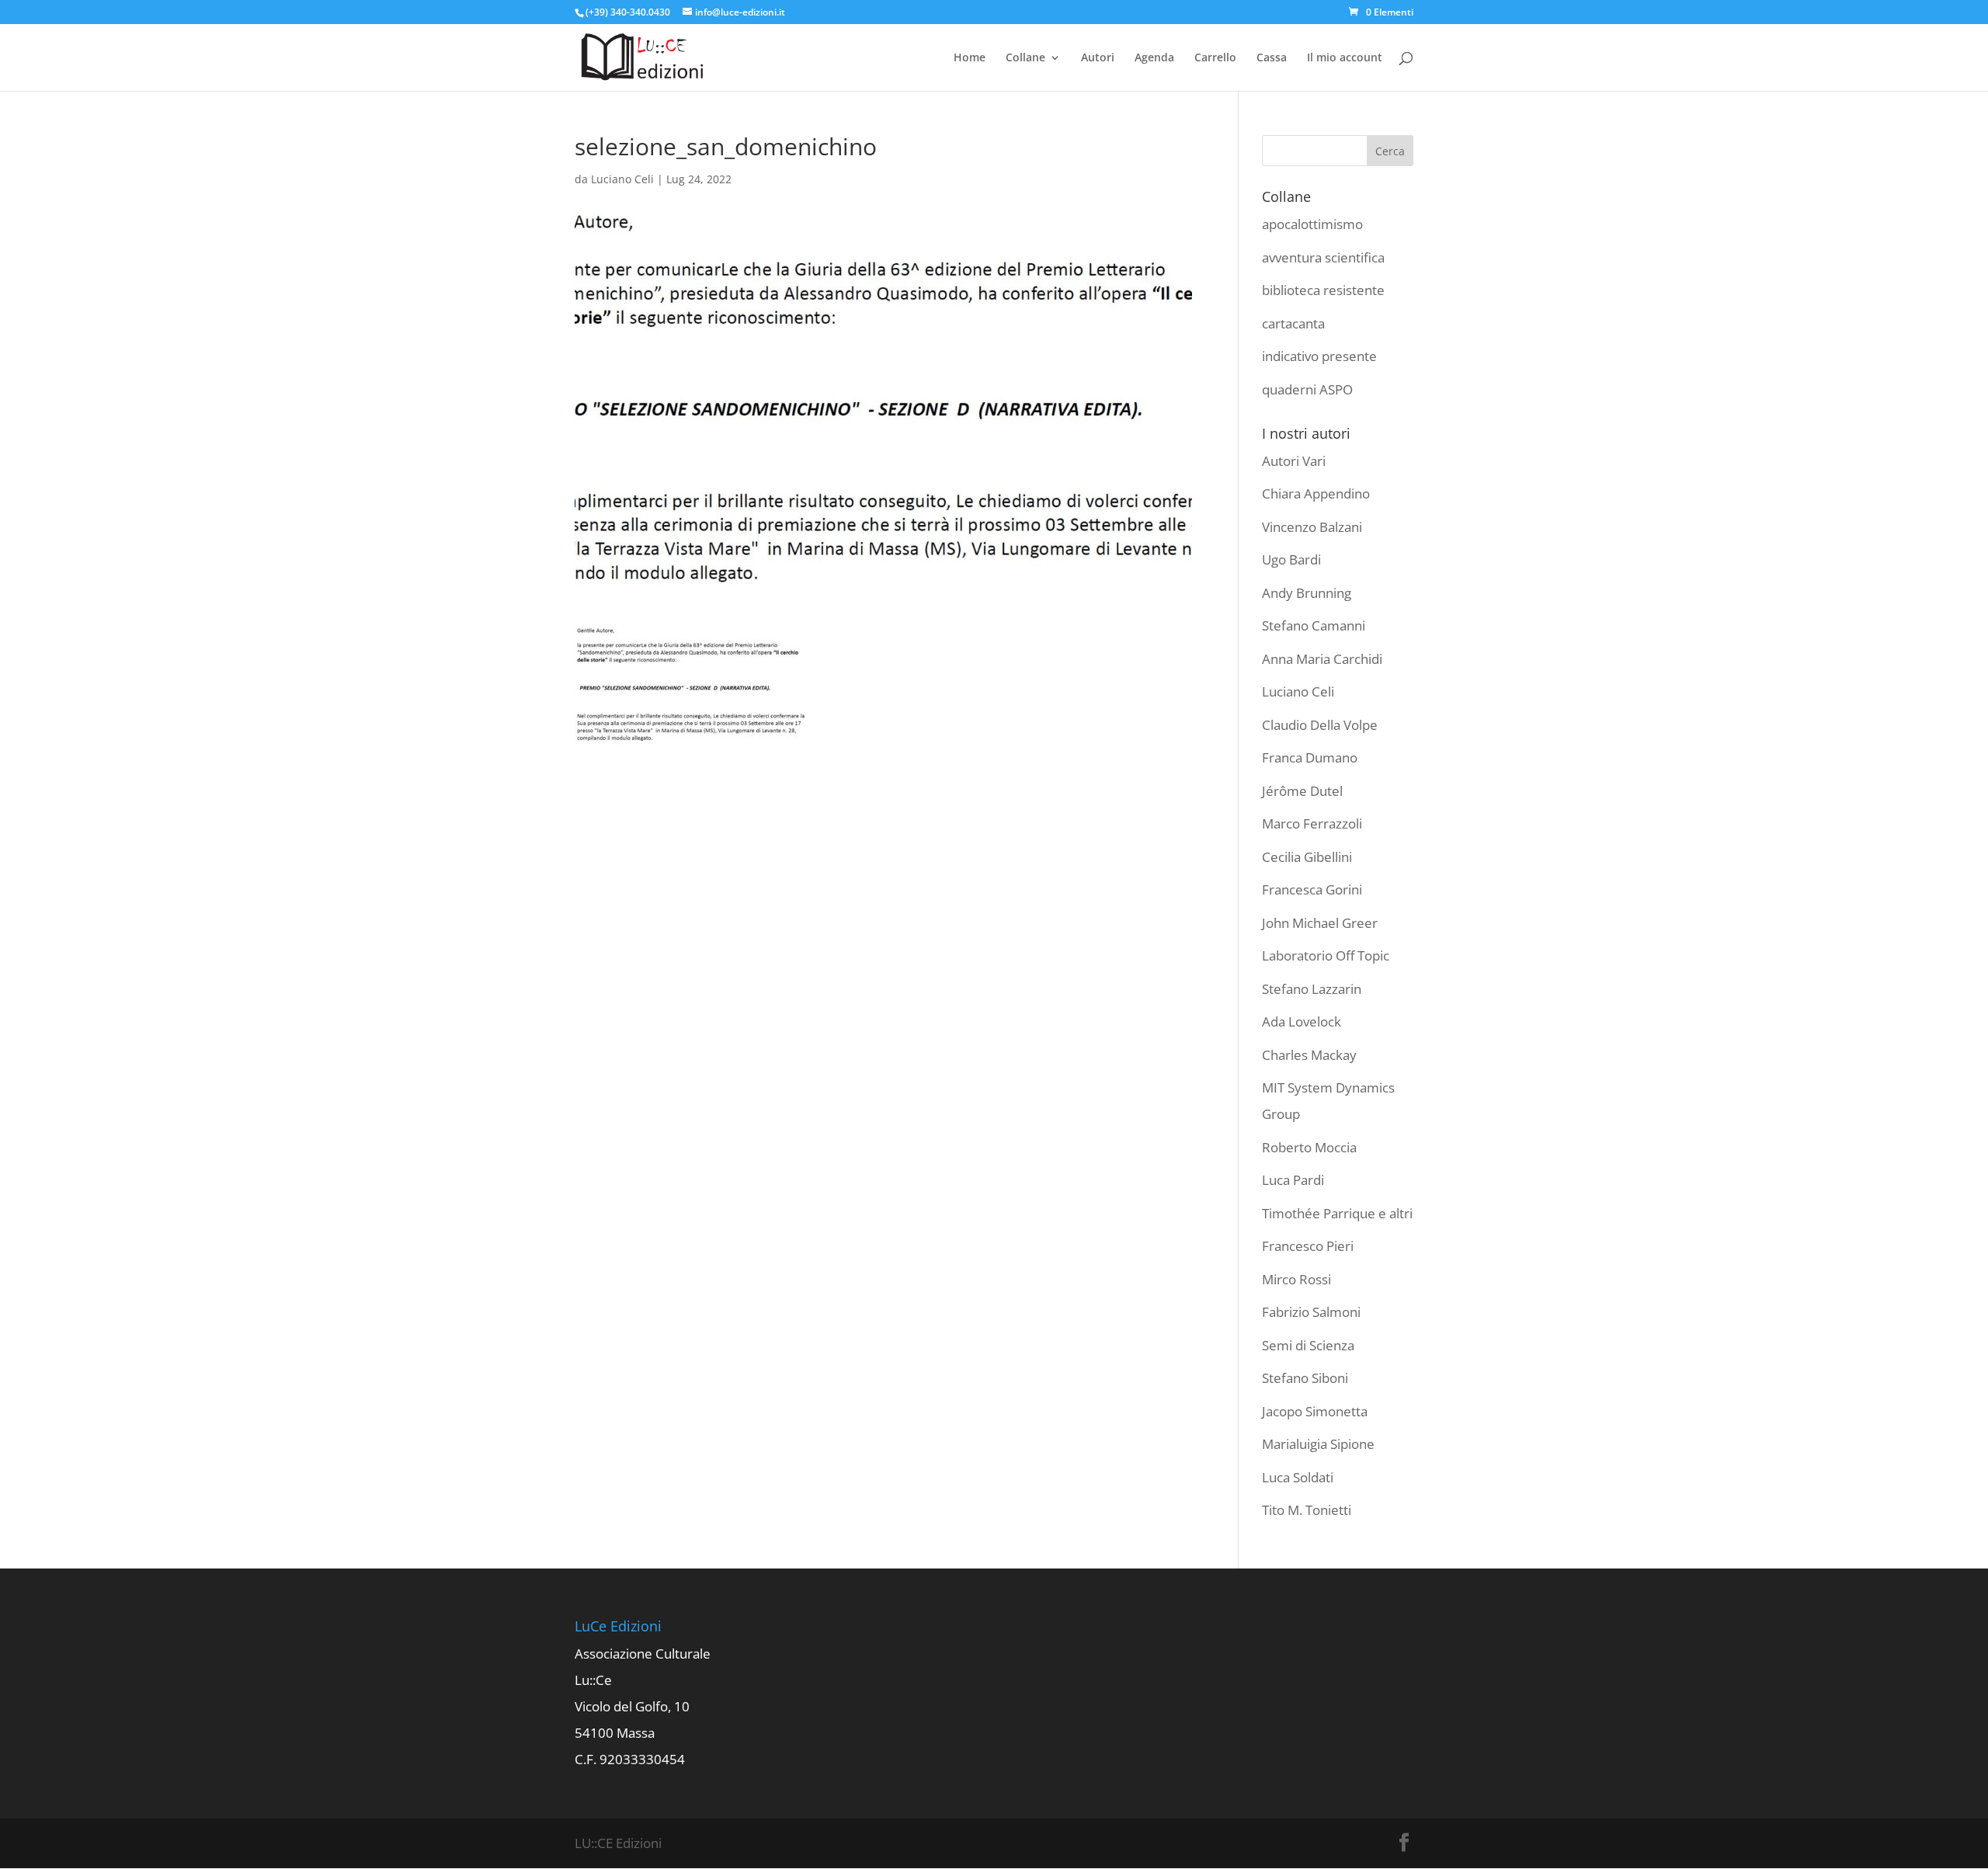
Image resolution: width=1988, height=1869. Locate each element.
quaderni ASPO (1307, 389)
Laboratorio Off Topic (1326, 955)
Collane (1025, 58)
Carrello (1215, 58)
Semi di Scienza (1308, 1345)
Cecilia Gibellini (1307, 857)
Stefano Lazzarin (1312, 989)
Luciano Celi (622, 179)
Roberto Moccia (1309, 1147)
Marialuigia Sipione (1318, 1444)
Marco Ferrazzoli (1312, 823)
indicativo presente (1319, 356)
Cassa (1272, 58)
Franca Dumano (1310, 757)
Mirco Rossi (1296, 1279)
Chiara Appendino (1316, 493)
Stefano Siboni (1305, 1378)
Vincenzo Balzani (1312, 527)
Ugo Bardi (1291, 559)
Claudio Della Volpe (1320, 725)
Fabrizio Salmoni (1311, 1312)
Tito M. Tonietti (1307, 1510)
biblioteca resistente (1323, 290)
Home (970, 58)
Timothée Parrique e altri (1337, 1213)
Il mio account (1345, 58)
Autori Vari (1294, 461)
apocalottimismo (1312, 224)
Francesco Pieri (1308, 1246)
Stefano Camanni (1314, 625)
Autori (1098, 58)
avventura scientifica (1323, 257)
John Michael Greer (1320, 923)
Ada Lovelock (1302, 1021)
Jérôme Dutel (1302, 791)
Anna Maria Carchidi (1322, 659)
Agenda (1154, 58)
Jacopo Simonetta (1315, 1411)
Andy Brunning (1307, 593)
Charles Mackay (1309, 1055)
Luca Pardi (1293, 1180)
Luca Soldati (1298, 1477)
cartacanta (1293, 323)
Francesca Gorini (1312, 889)
